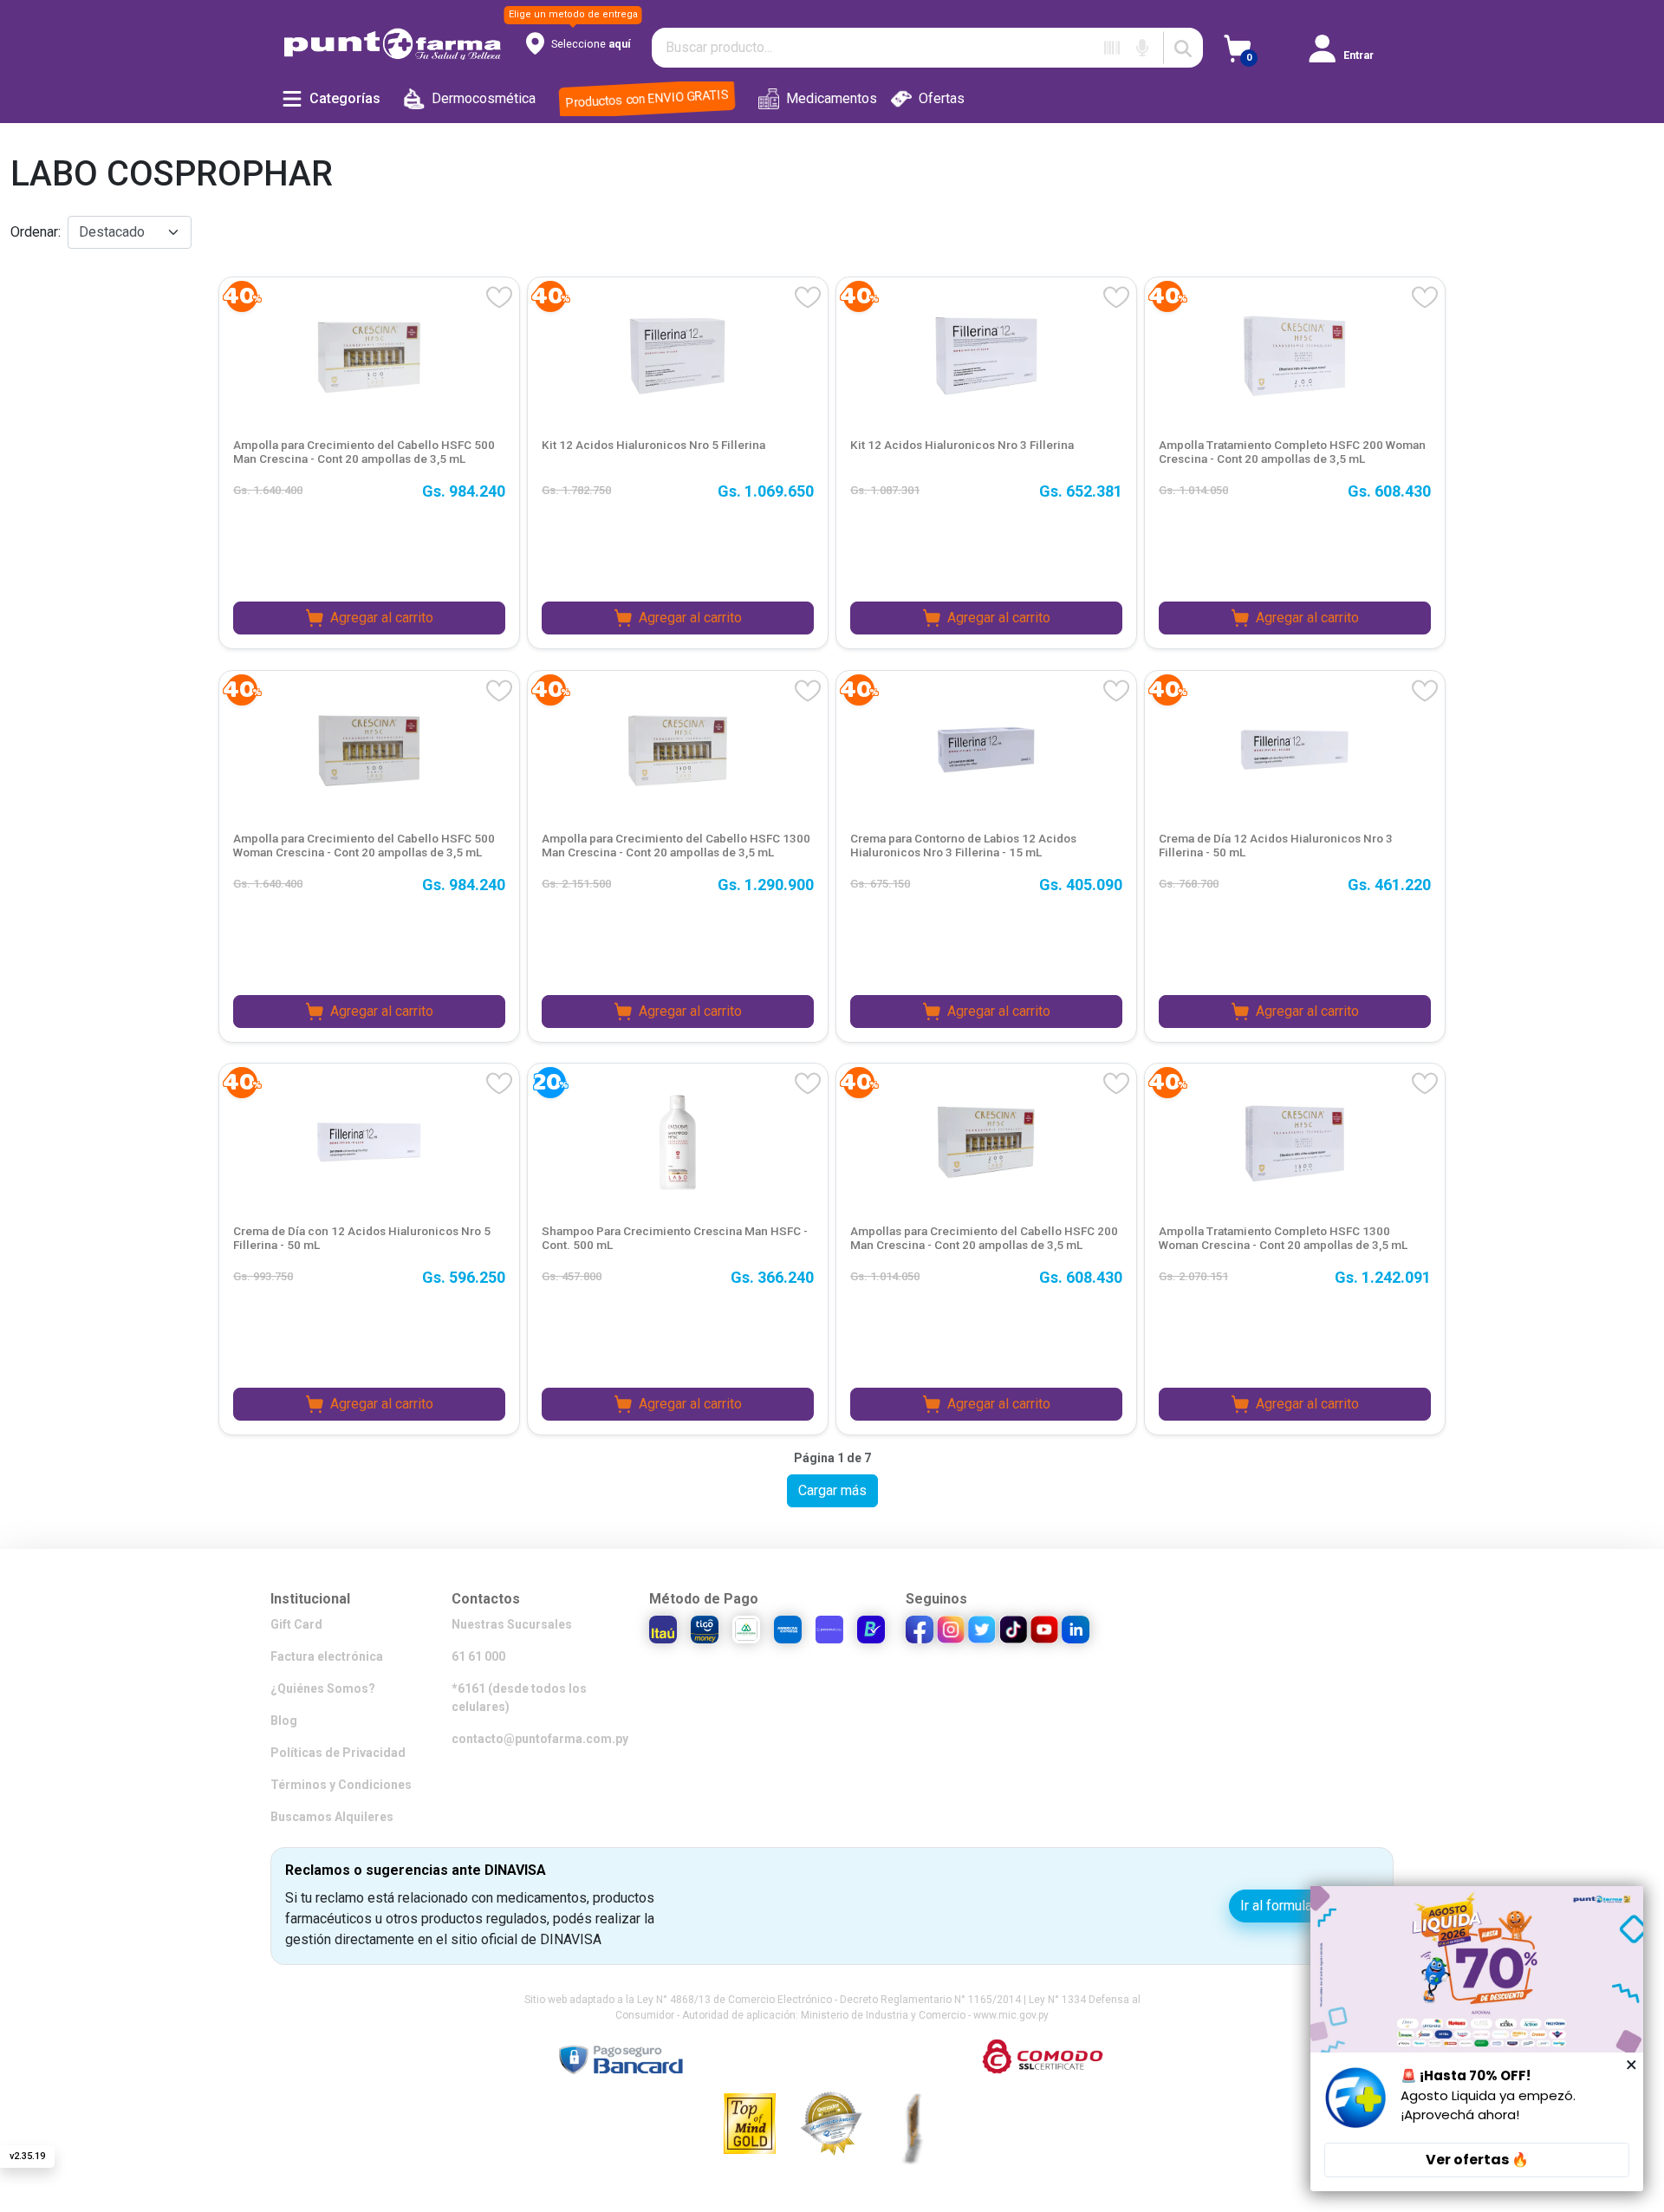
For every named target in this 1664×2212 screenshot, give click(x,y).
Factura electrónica (327, 1656)
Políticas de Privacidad (338, 1753)
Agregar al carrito (382, 618)
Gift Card (296, 1624)
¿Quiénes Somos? (323, 1688)
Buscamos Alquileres (332, 1817)
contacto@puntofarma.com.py (540, 1739)
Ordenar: (36, 232)
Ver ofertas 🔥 (1477, 2160)
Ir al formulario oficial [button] (1304, 1906)
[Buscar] (1183, 48)
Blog (284, 1721)
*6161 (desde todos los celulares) (519, 1698)
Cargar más (832, 1490)
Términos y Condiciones (341, 1785)
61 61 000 (478, 1656)
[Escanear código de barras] (1112, 48)
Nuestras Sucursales (512, 1624)
